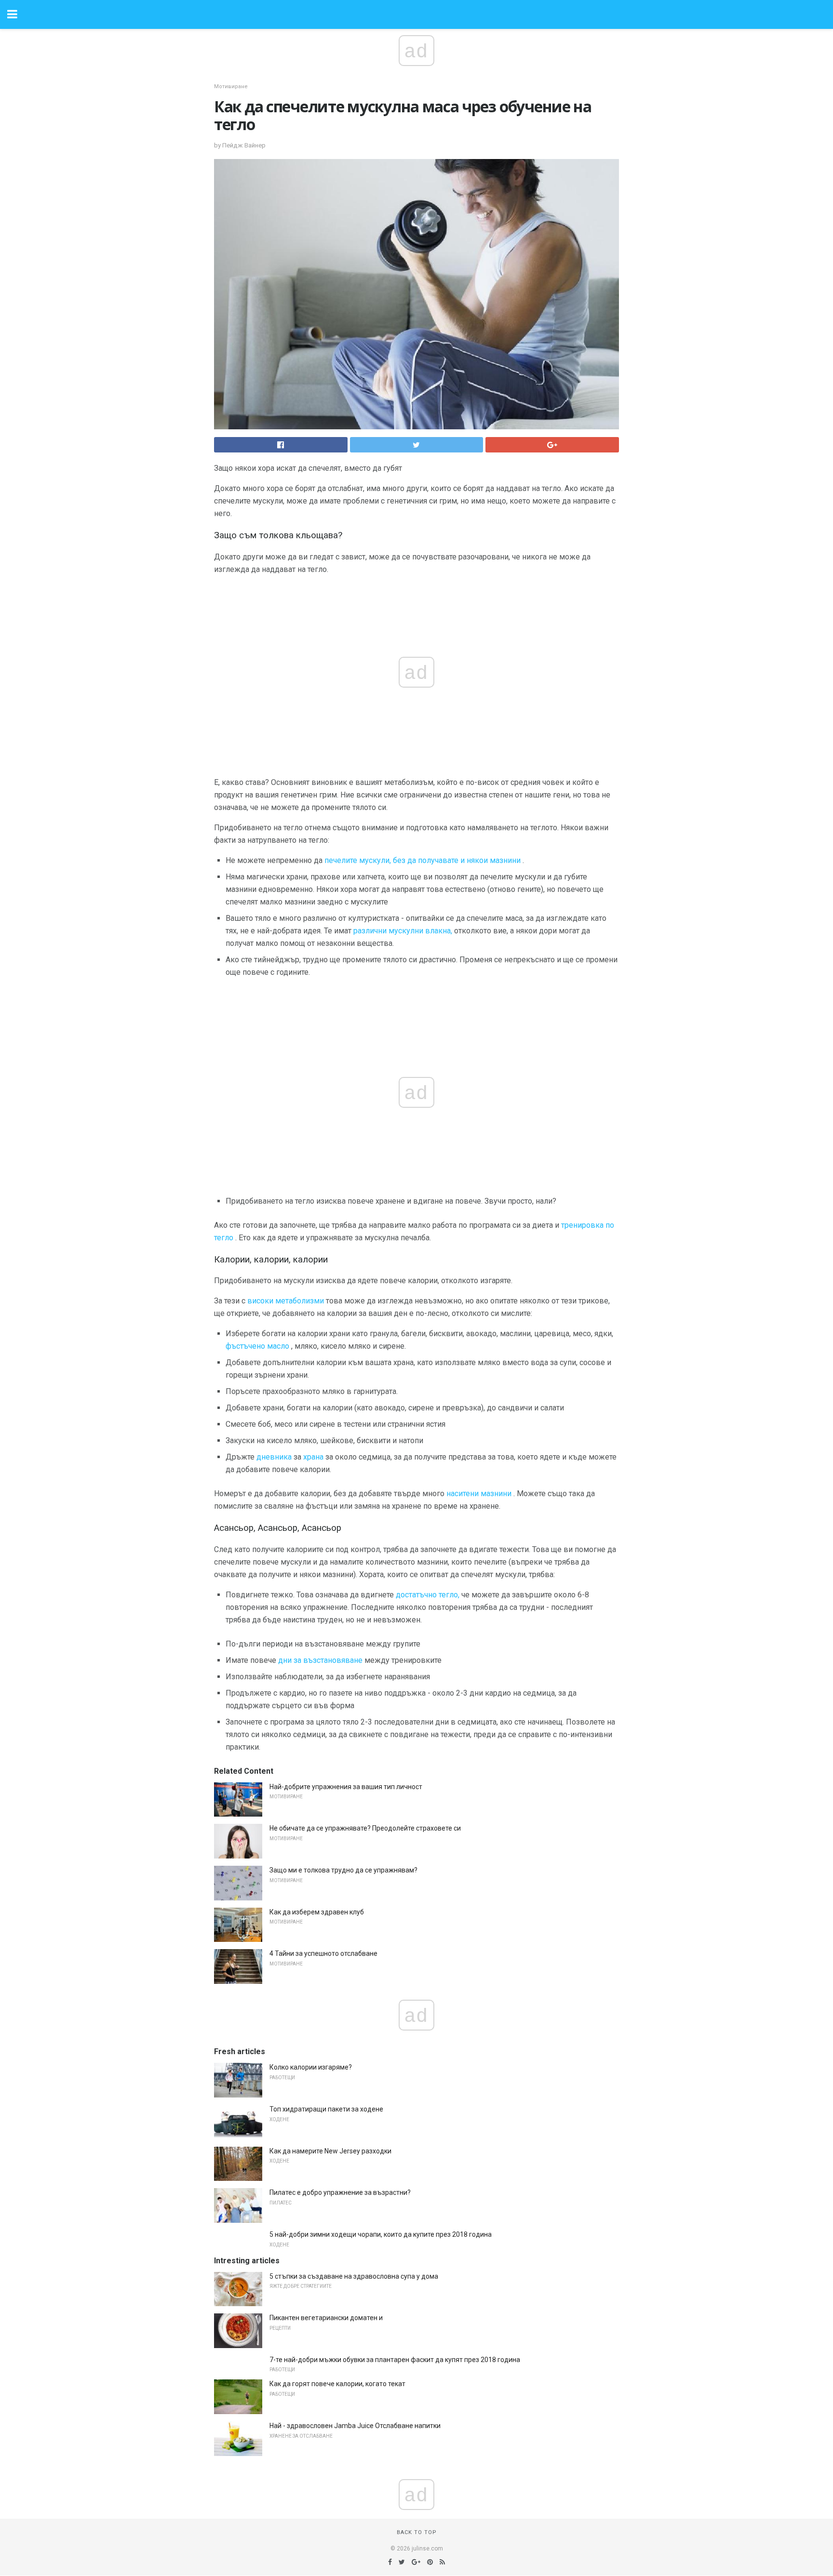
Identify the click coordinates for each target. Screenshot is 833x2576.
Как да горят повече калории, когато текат (337, 2384)
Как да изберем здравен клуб (317, 1912)
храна (313, 1457)
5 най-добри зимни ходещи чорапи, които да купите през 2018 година (381, 2234)
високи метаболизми (286, 1301)
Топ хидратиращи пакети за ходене (326, 2109)
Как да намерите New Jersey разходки (330, 2151)
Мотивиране (231, 86)
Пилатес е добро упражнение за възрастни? (340, 2192)
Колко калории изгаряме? (311, 2067)
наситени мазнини (479, 1494)
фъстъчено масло (257, 1346)
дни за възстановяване (320, 1660)
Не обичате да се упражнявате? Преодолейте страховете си (365, 1828)
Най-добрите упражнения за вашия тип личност (346, 1787)
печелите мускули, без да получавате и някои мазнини (423, 860)
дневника (274, 1457)
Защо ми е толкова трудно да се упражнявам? (343, 1870)
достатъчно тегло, (428, 1595)
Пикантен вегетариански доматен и (326, 2318)
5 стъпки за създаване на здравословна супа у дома (354, 2276)
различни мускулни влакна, (403, 931)
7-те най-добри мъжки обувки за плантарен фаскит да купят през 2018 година (395, 2360)
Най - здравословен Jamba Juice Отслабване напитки (355, 2426)
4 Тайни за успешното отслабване (323, 1953)
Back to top (417, 2532)
